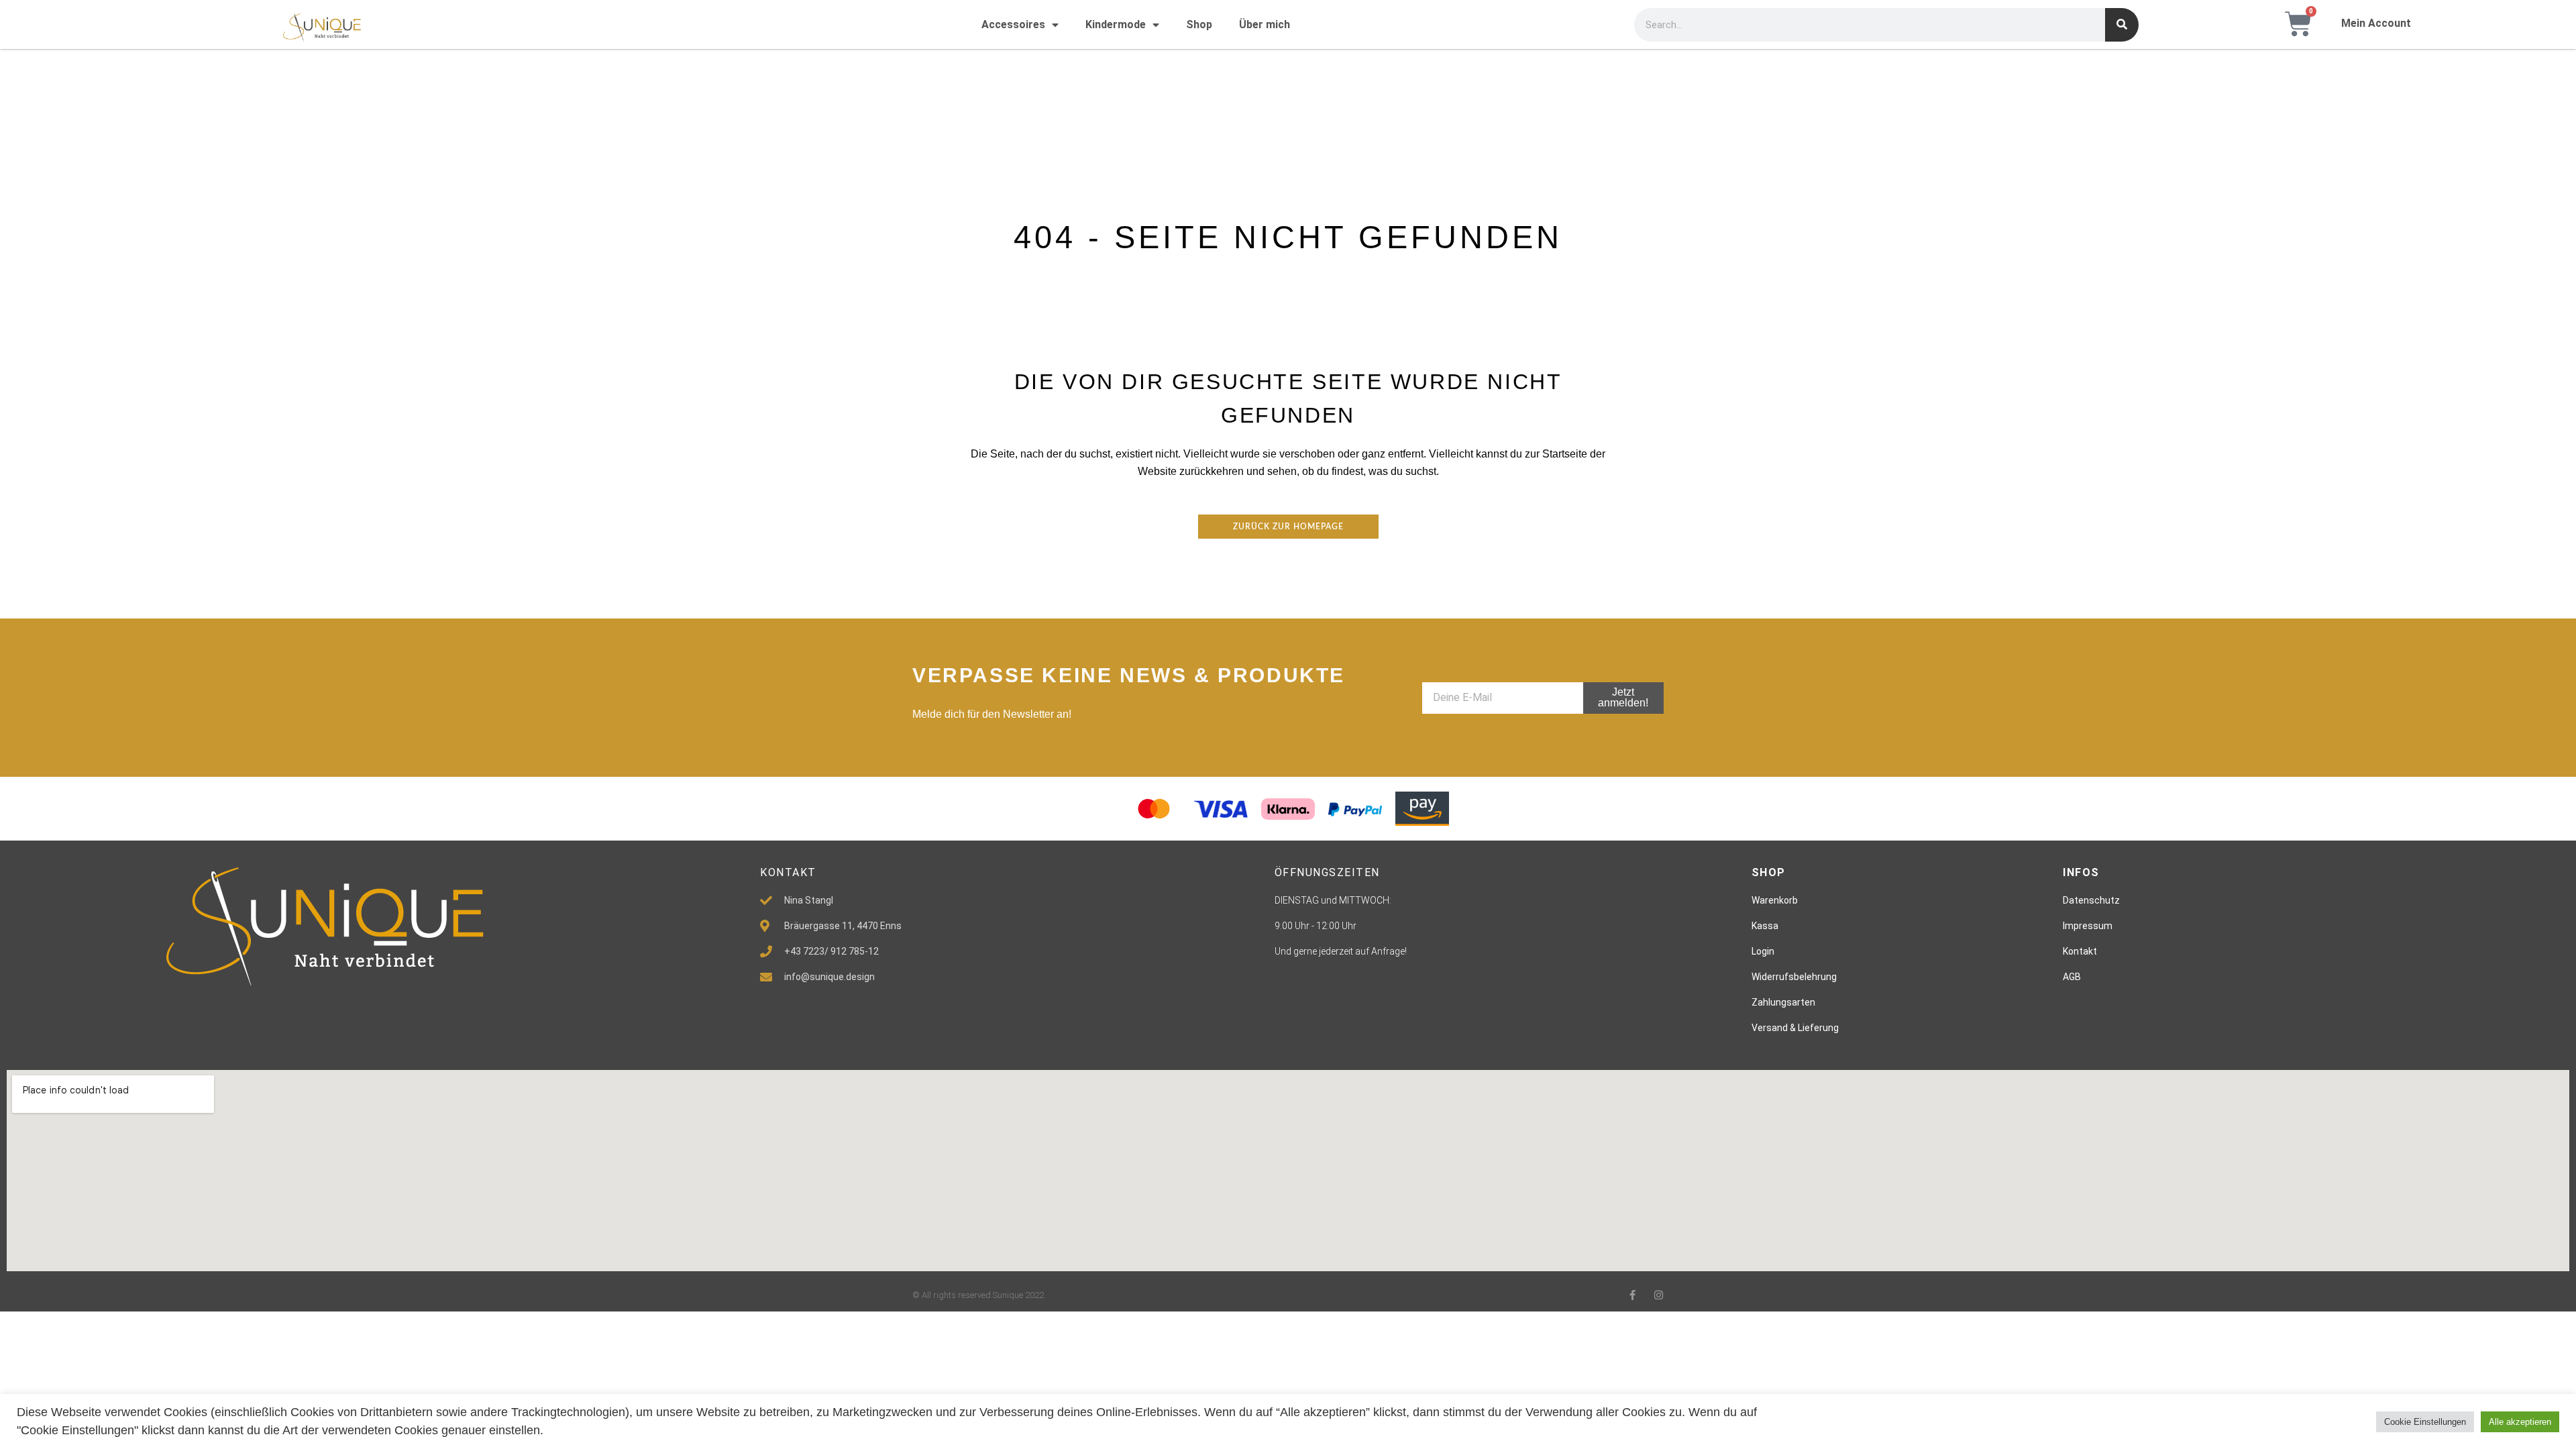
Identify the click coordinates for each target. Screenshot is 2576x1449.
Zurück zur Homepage (1288, 527)
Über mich (1265, 24)
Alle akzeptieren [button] (2520, 1422)
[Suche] (2122, 25)
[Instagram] (1659, 1295)
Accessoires (1013, 24)
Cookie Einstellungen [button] (2425, 1422)
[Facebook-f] (1632, 1295)
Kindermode (1116, 24)
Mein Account (2376, 23)
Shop (1199, 24)
